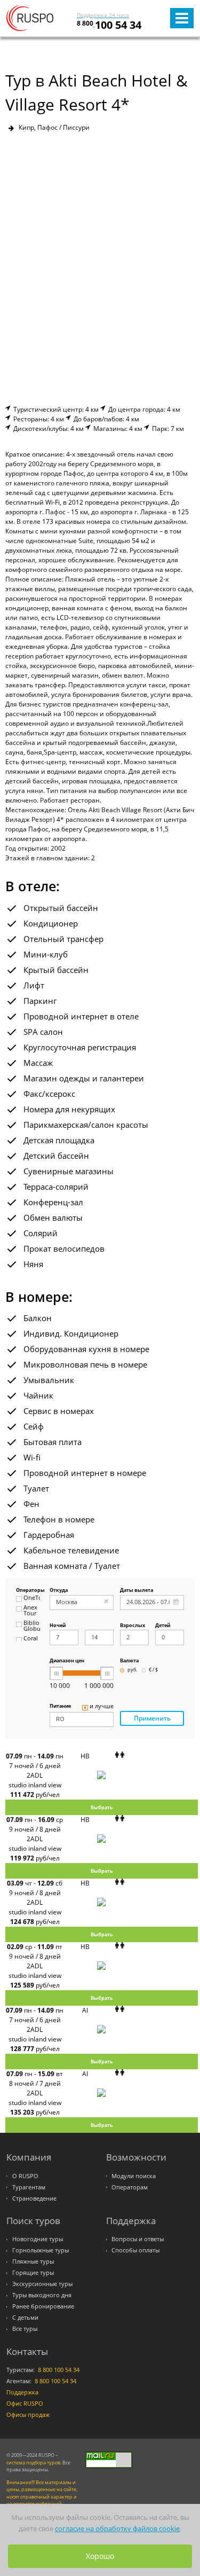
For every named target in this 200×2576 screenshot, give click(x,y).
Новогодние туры (38, 2239)
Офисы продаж (28, 2415)
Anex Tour (30, 1611)
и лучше (102, 1707)
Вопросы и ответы (138, 2239)
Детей (163, 1626)
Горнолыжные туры (41, 2250)
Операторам (130, 2187)
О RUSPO (25, 2176)
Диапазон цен (67, 1661)
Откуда (59, 1591)
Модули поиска (134, 2176)
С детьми (25, 2318)
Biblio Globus (32, 1626)
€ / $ (153, 1670)
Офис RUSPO (25, 2404)
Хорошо (100, 2556)
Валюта (129, 1661)
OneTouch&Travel (32, 1598)
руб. (132, 1670)
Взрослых (133, 1626)
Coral (31, 1639)
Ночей (58, 1626)
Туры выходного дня (42, 2295)
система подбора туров (33, 2463)
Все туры (25, 2329)
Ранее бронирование (43, 2306)
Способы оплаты (135, 2250)
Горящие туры (33, 2273)
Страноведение (34, 2198)
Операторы (28, 1591)
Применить (152, 1718)
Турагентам (29, 2187)
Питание (60, 1706)
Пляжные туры (33, 2261)
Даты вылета (137, 1591)
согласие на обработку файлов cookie (117, 2528)
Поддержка (22, 2392)
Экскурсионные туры (42, 2284)
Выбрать (102, 1807)
